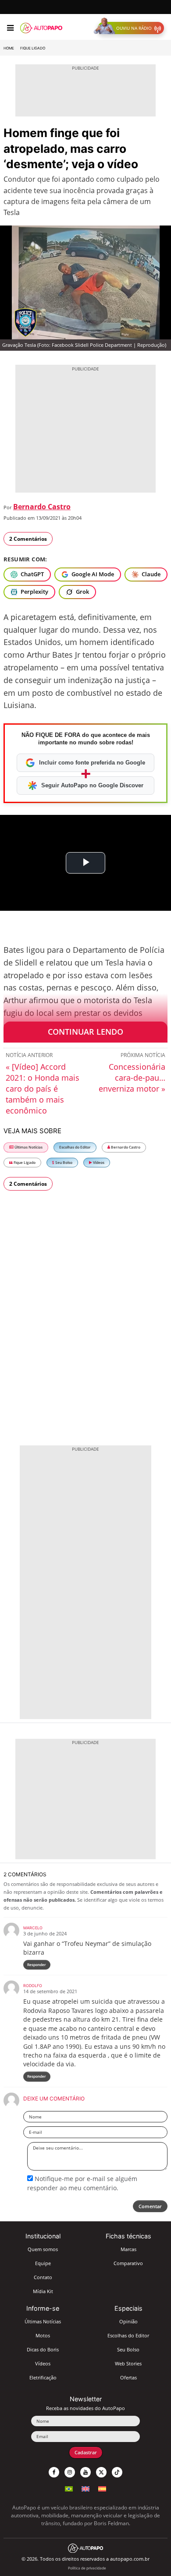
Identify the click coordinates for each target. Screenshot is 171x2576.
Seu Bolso (63, 1162)
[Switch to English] (85, 2488)
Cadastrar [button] (86, 2452)
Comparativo (128, 2263)
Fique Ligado (33, 48)
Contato (43, 2277)
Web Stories (128, 2363)
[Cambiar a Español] (102, 2488)
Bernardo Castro (42, 507)
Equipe (43, 2263)
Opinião (128, 2321)
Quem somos (43, 2249)
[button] (131, 28)
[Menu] (10, 28)
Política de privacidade (87, 2568)
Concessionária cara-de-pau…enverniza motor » (132, 1078)
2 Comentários (28, 539)
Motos (43, 2335)
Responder (37, 1965)
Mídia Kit (43, 2291)
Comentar (150, 2206)
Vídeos (98, 1162)
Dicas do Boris (43, 2349)
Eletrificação (43, 2377)
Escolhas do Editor (75, 1147)
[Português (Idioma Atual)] (69, 2488)
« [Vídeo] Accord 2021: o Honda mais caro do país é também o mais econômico (43, 1089)
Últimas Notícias (28, 1147)
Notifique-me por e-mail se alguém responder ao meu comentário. (82, 2183)
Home (9, 48)
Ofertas (128, 2377)
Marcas (128, 2249)
